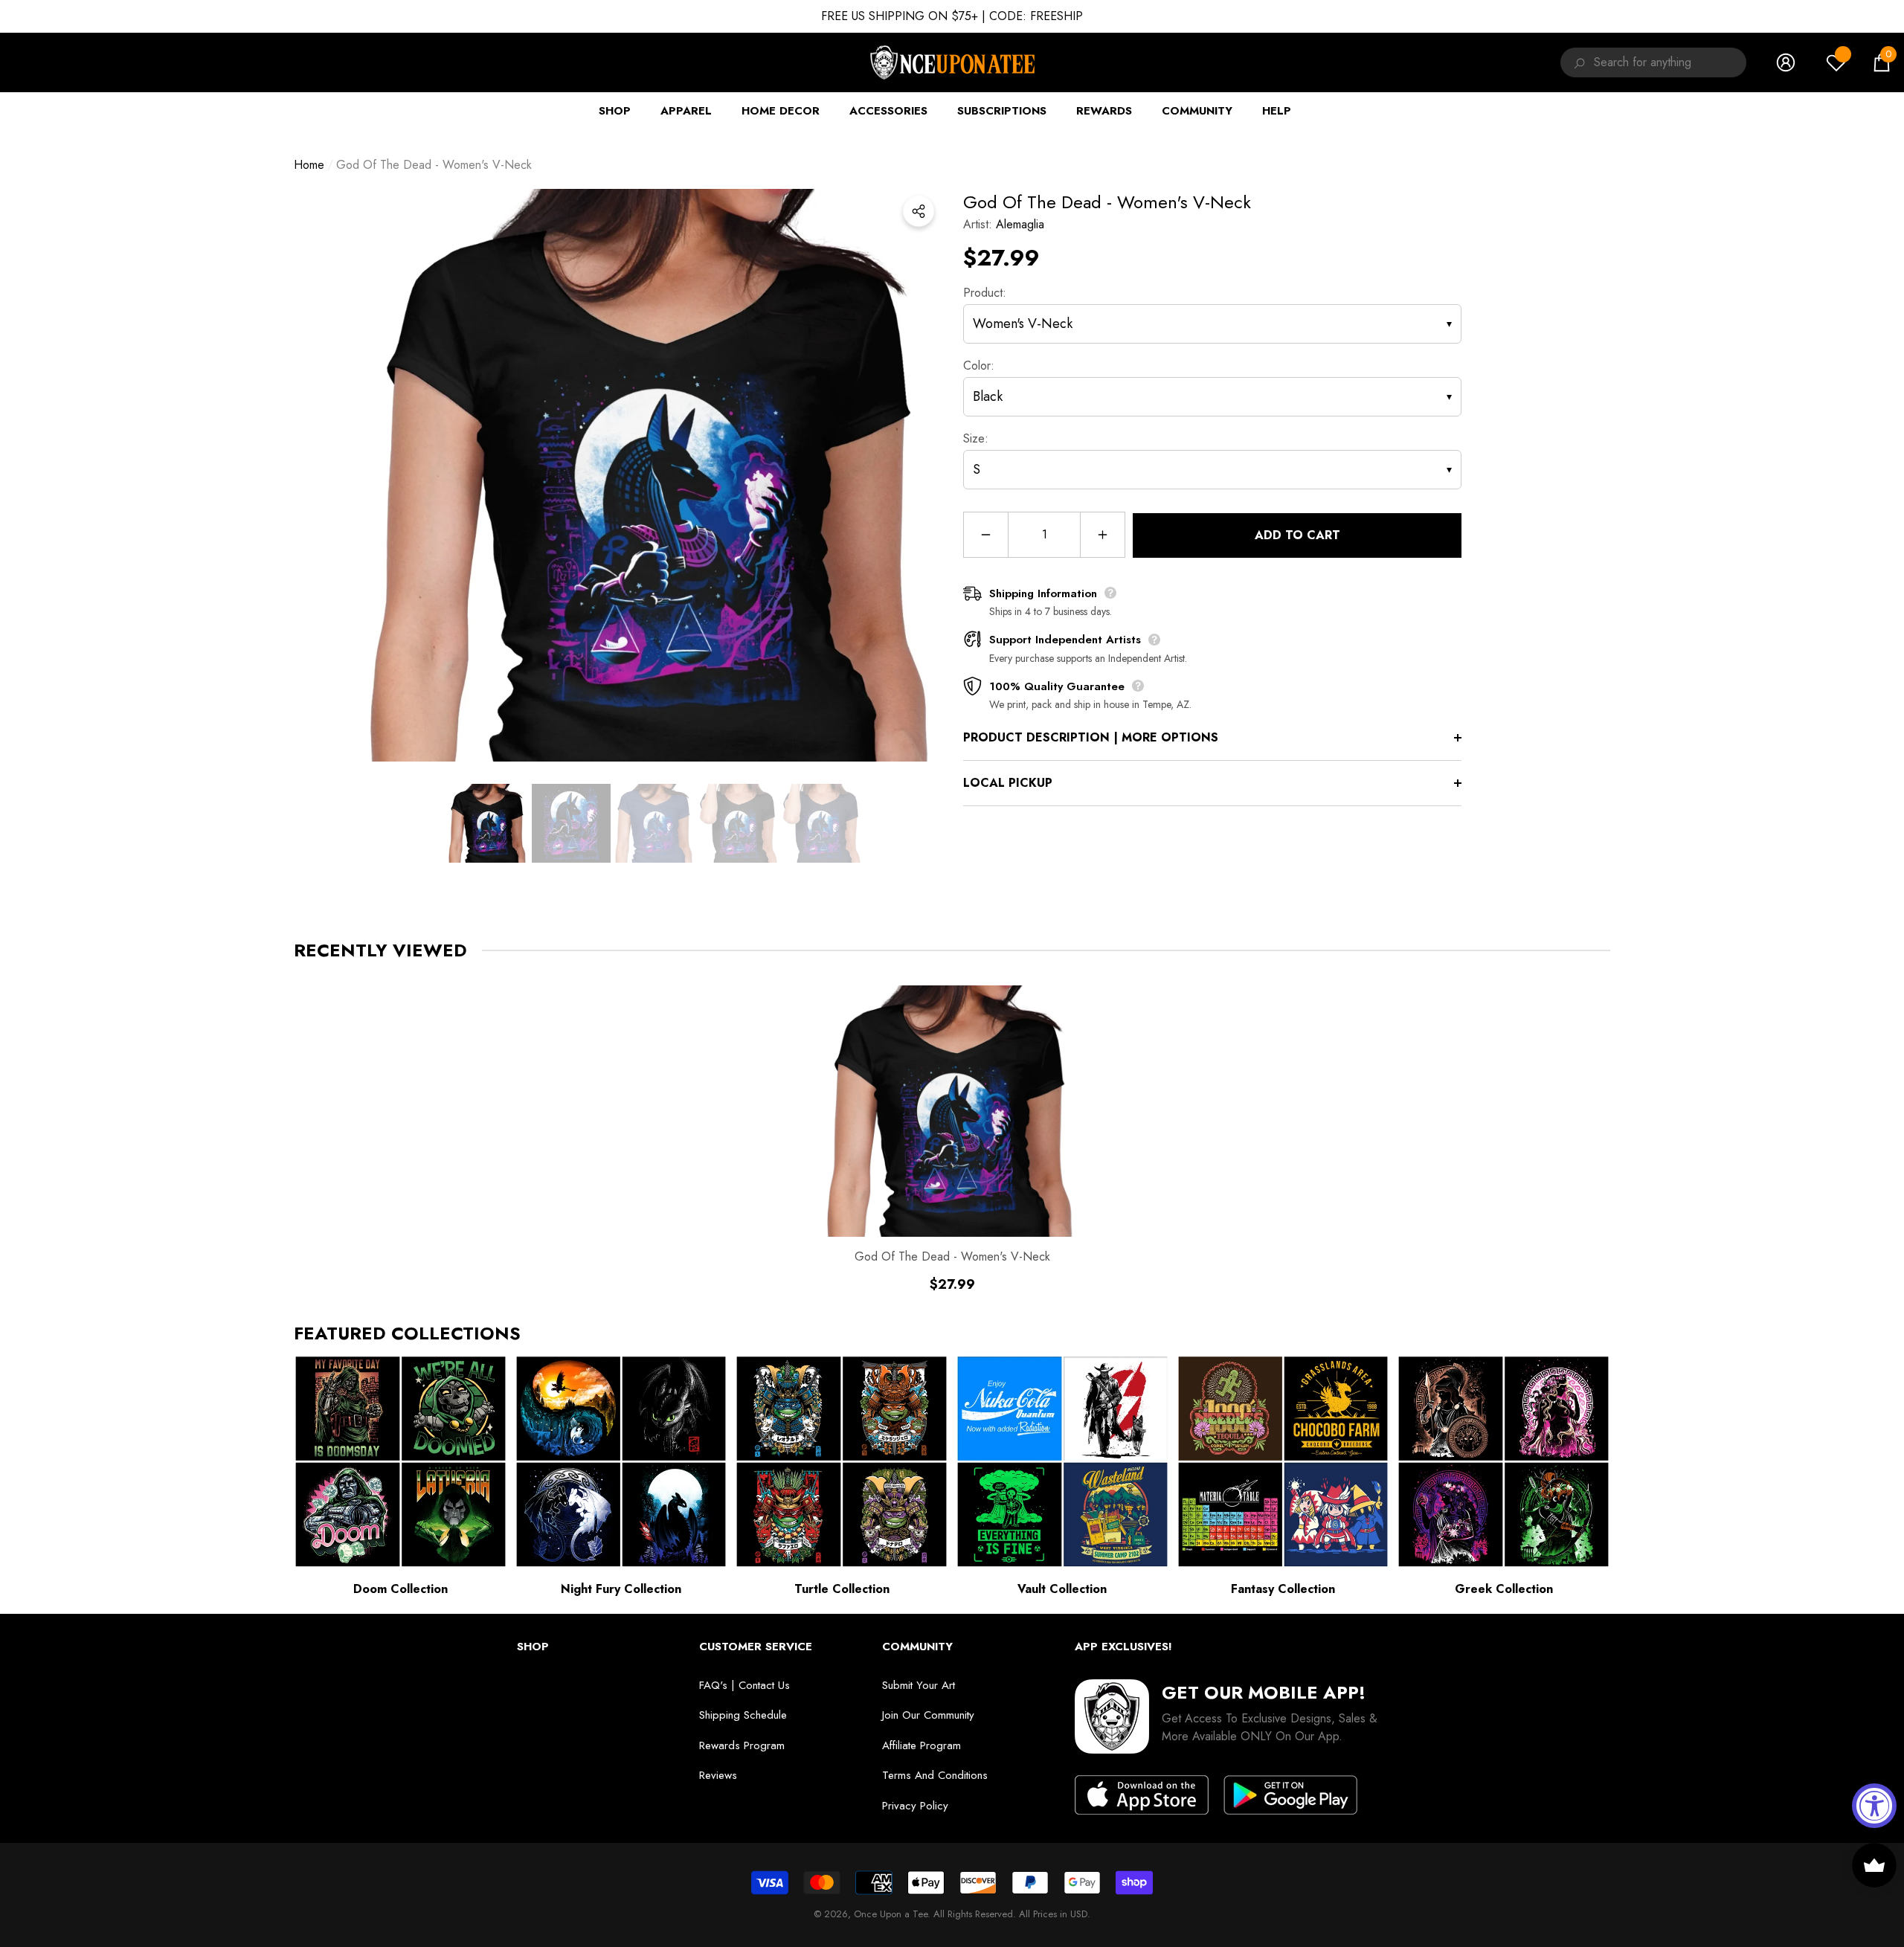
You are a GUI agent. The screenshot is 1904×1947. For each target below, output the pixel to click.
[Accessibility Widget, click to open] (1874, 1806)
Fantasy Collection (1283, 1589)
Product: (985, 293)
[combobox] (1670, 62)
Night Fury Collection (621, 1589)
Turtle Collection (842, 1589)
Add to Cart (1297, 535)
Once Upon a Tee (891, 1914)
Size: (976, 438)
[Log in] (1786, 62)
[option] (654, 475)
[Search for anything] (1577, 62)
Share (919, 211)
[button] (1882, 62)
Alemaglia (1020, 224)
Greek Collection (1504, 1589)
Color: (979, 366)
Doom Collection (401, 1589)
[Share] (919, 211)
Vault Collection (1062, 1589)
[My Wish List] (1836, 62)
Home (309, 165)
